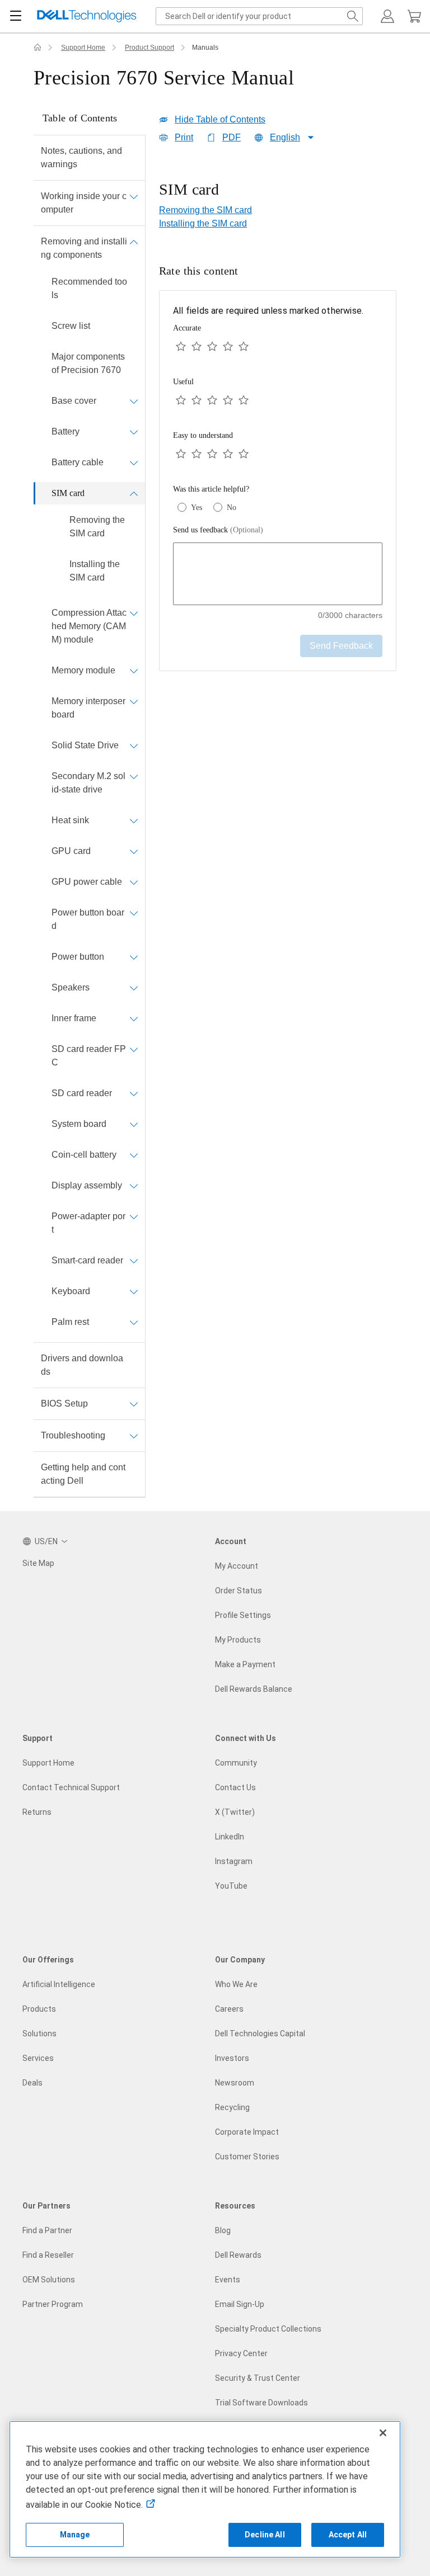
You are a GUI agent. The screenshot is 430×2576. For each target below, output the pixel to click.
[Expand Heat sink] (134, 820)
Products (39, 2009)
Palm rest (70, 1322)
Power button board (88, 919)
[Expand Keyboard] (134, 1291)
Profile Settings (243, 1615)
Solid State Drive (85, 745)
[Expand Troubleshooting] (134, 1436)
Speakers (71, 987)
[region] (278, 191)
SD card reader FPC (89, 1056)
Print (184, 137)
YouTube (231, 1886)
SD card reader (82, 1093)
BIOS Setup (64, 1403)
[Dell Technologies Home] (87, 16)
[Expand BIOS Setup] (134, 1404)
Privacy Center (241, 2353)
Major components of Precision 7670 (88, 363)
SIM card (68, 493)
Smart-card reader (87, 1260)
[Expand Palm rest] (134, 1322)
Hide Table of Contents (220, 119)
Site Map (38, 1563)
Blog (223, 2230)
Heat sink (70, 820)
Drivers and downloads (82, 1365)
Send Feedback (341, 646)
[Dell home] (38, 48)
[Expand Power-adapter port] (134, 1216)
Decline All (265, 2535)
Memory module (83, 670)
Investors (232, 2058)
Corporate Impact (247, 2132)
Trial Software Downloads (261, 2403)
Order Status (239, 1591)
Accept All (348, 2535)
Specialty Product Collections (268, 2329)
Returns (37, 1812)
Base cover (74, 401)
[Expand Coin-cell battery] (134, 1155)
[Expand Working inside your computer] (134, 196)
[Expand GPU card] (134, 851)
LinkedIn (230, 1837)
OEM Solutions (49, 2280)
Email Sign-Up (240, 2304)
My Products (238, 1640)
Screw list (71, 326)
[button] (387, 16)
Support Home (83, 48)
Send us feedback (218, 530)
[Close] (383, 2433)
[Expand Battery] (134, 432)
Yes (197, 508)
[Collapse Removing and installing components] (134, 242)
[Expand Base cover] (134, 401)
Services (38, 2058)
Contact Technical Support (71, 1787)
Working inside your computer (84, 203)
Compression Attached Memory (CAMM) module (89, 626)
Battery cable (78, 462)
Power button (78, 957)
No (232, 508)
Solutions (39, 2034)
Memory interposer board (88, 708)
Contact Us (235, 1787)
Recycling (232, 2107)
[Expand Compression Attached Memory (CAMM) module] (134, 613)
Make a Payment (245, 1664)
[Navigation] (16, 16)
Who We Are (236, 1984)
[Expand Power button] (134, 957)
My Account (237, 1566)
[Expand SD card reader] (134, 1093)
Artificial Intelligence (59, 1984)
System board (79, 1124)
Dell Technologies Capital (260, 2034)
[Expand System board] (134, 1124)
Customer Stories (247, 2157)
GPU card (71, 851)
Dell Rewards (238, 2255)
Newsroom (235, 2083)
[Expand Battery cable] (134, 463)
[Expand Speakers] (134, 988)
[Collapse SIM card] (134, 493)
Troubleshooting (73, 1435)
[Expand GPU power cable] (134, 882)
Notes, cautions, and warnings (81, 157)
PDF (232, 137)
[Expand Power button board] (134, 913)
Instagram (234, 1861)
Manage (75, 2535)
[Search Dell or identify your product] (353, 16)
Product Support (149, 48)
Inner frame (74, 1018)
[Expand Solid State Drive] (134, 746)
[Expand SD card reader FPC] (134, 1049)
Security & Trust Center (258, 2378)
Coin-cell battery (84, 1155)
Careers (229, 2009)
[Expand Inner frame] (134, 1018)
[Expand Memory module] (134, 671)
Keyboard (71, 1291)
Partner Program (53, 2304)
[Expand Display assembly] (134, 1186)
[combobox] (259, 16)
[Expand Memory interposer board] (134, 701)
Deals (32, 2083)
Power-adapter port (88, 1223)
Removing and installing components (84, 248)
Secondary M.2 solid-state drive (88, 783)
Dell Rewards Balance (254, 1689)
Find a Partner (47, 2230)
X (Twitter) (235, 1812)
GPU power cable (87, 882)
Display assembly (87, 1185)
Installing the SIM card (95, 571)
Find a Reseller (48, 2255)
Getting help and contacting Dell (83, 1474)
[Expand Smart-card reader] (134, 1261)
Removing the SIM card (97, 527)
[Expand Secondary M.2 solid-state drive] (134, 776)
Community (236, 1763)
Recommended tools (89, 288)
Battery (66, 431)
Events (228, 2280)
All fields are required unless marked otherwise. (268, 311)
